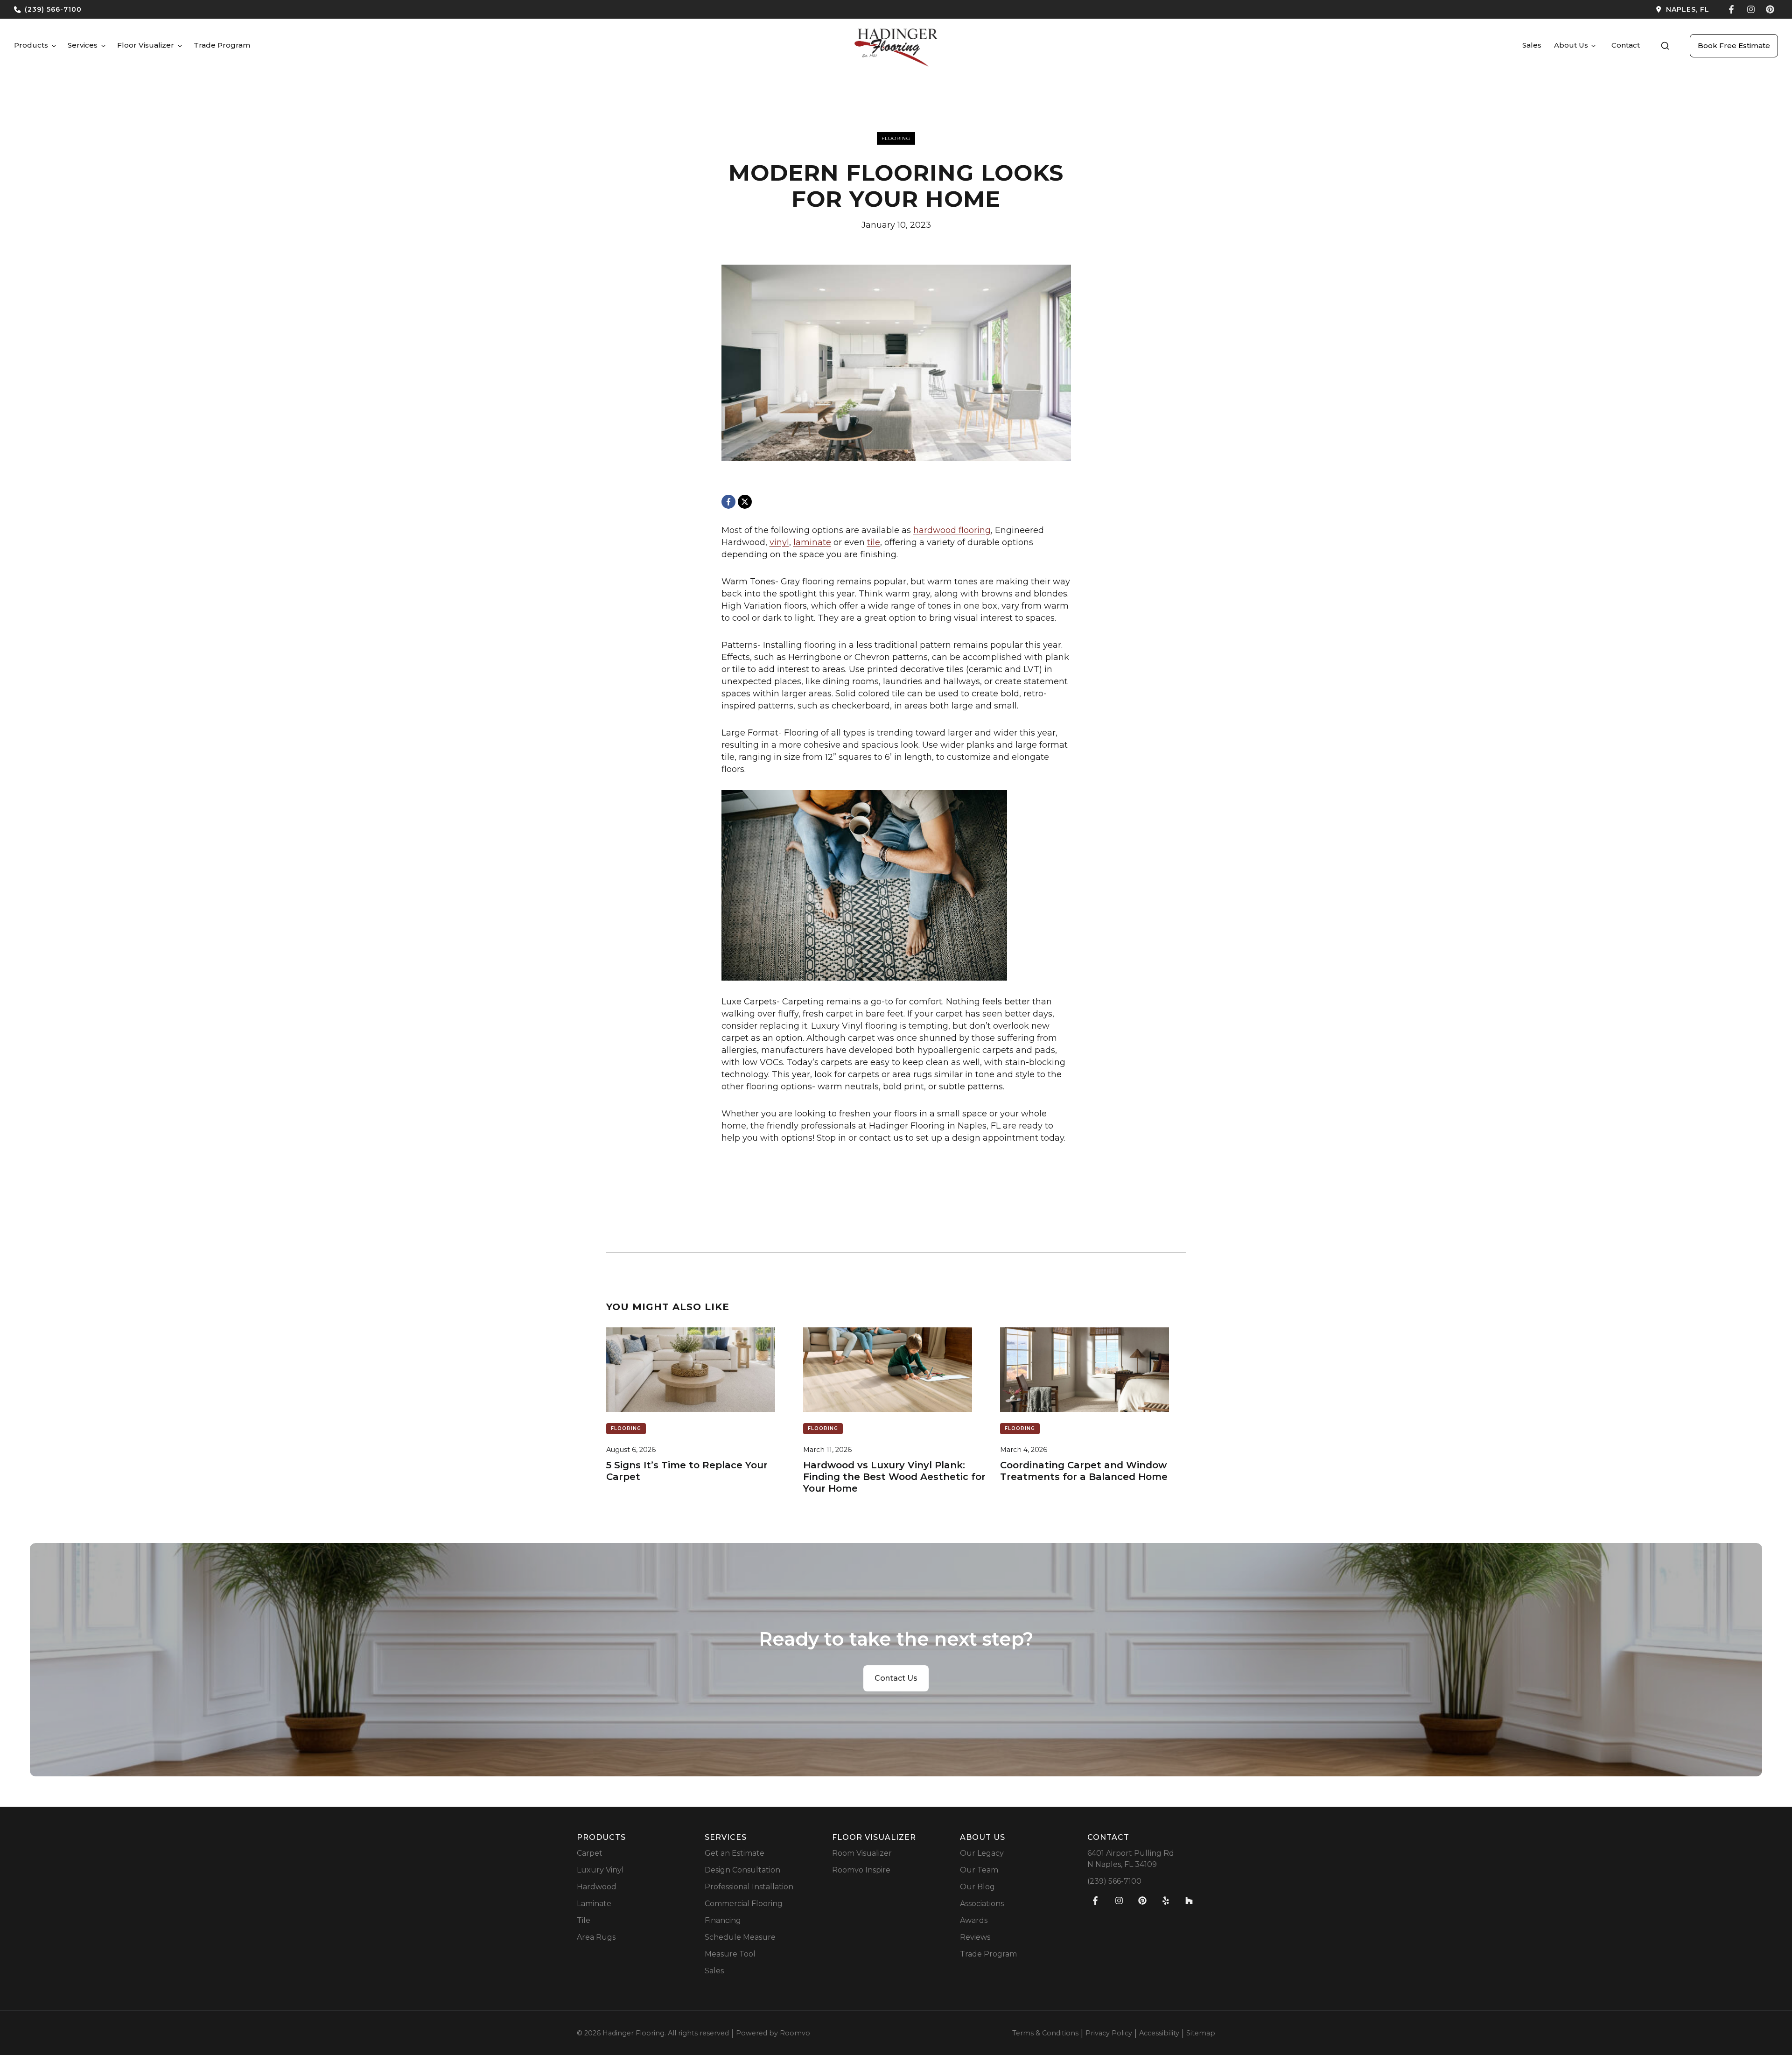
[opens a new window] (1306, 9)
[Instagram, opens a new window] (1751, 9)
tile (874, 542)
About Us (1571, 45)
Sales (1532, 45)
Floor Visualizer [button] (146, 45)
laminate (812, 542)
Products (31, 45)
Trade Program (222, 45)
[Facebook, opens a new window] (1732, 9)
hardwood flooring (952, 530)
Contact (1626, 45)
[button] (1665, 46)
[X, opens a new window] (745, 502)
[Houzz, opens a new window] (1189, 1901)
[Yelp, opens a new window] (1166, 1901)
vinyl (779, 542)
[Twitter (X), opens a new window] (1770, 9)
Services (83, 45)
